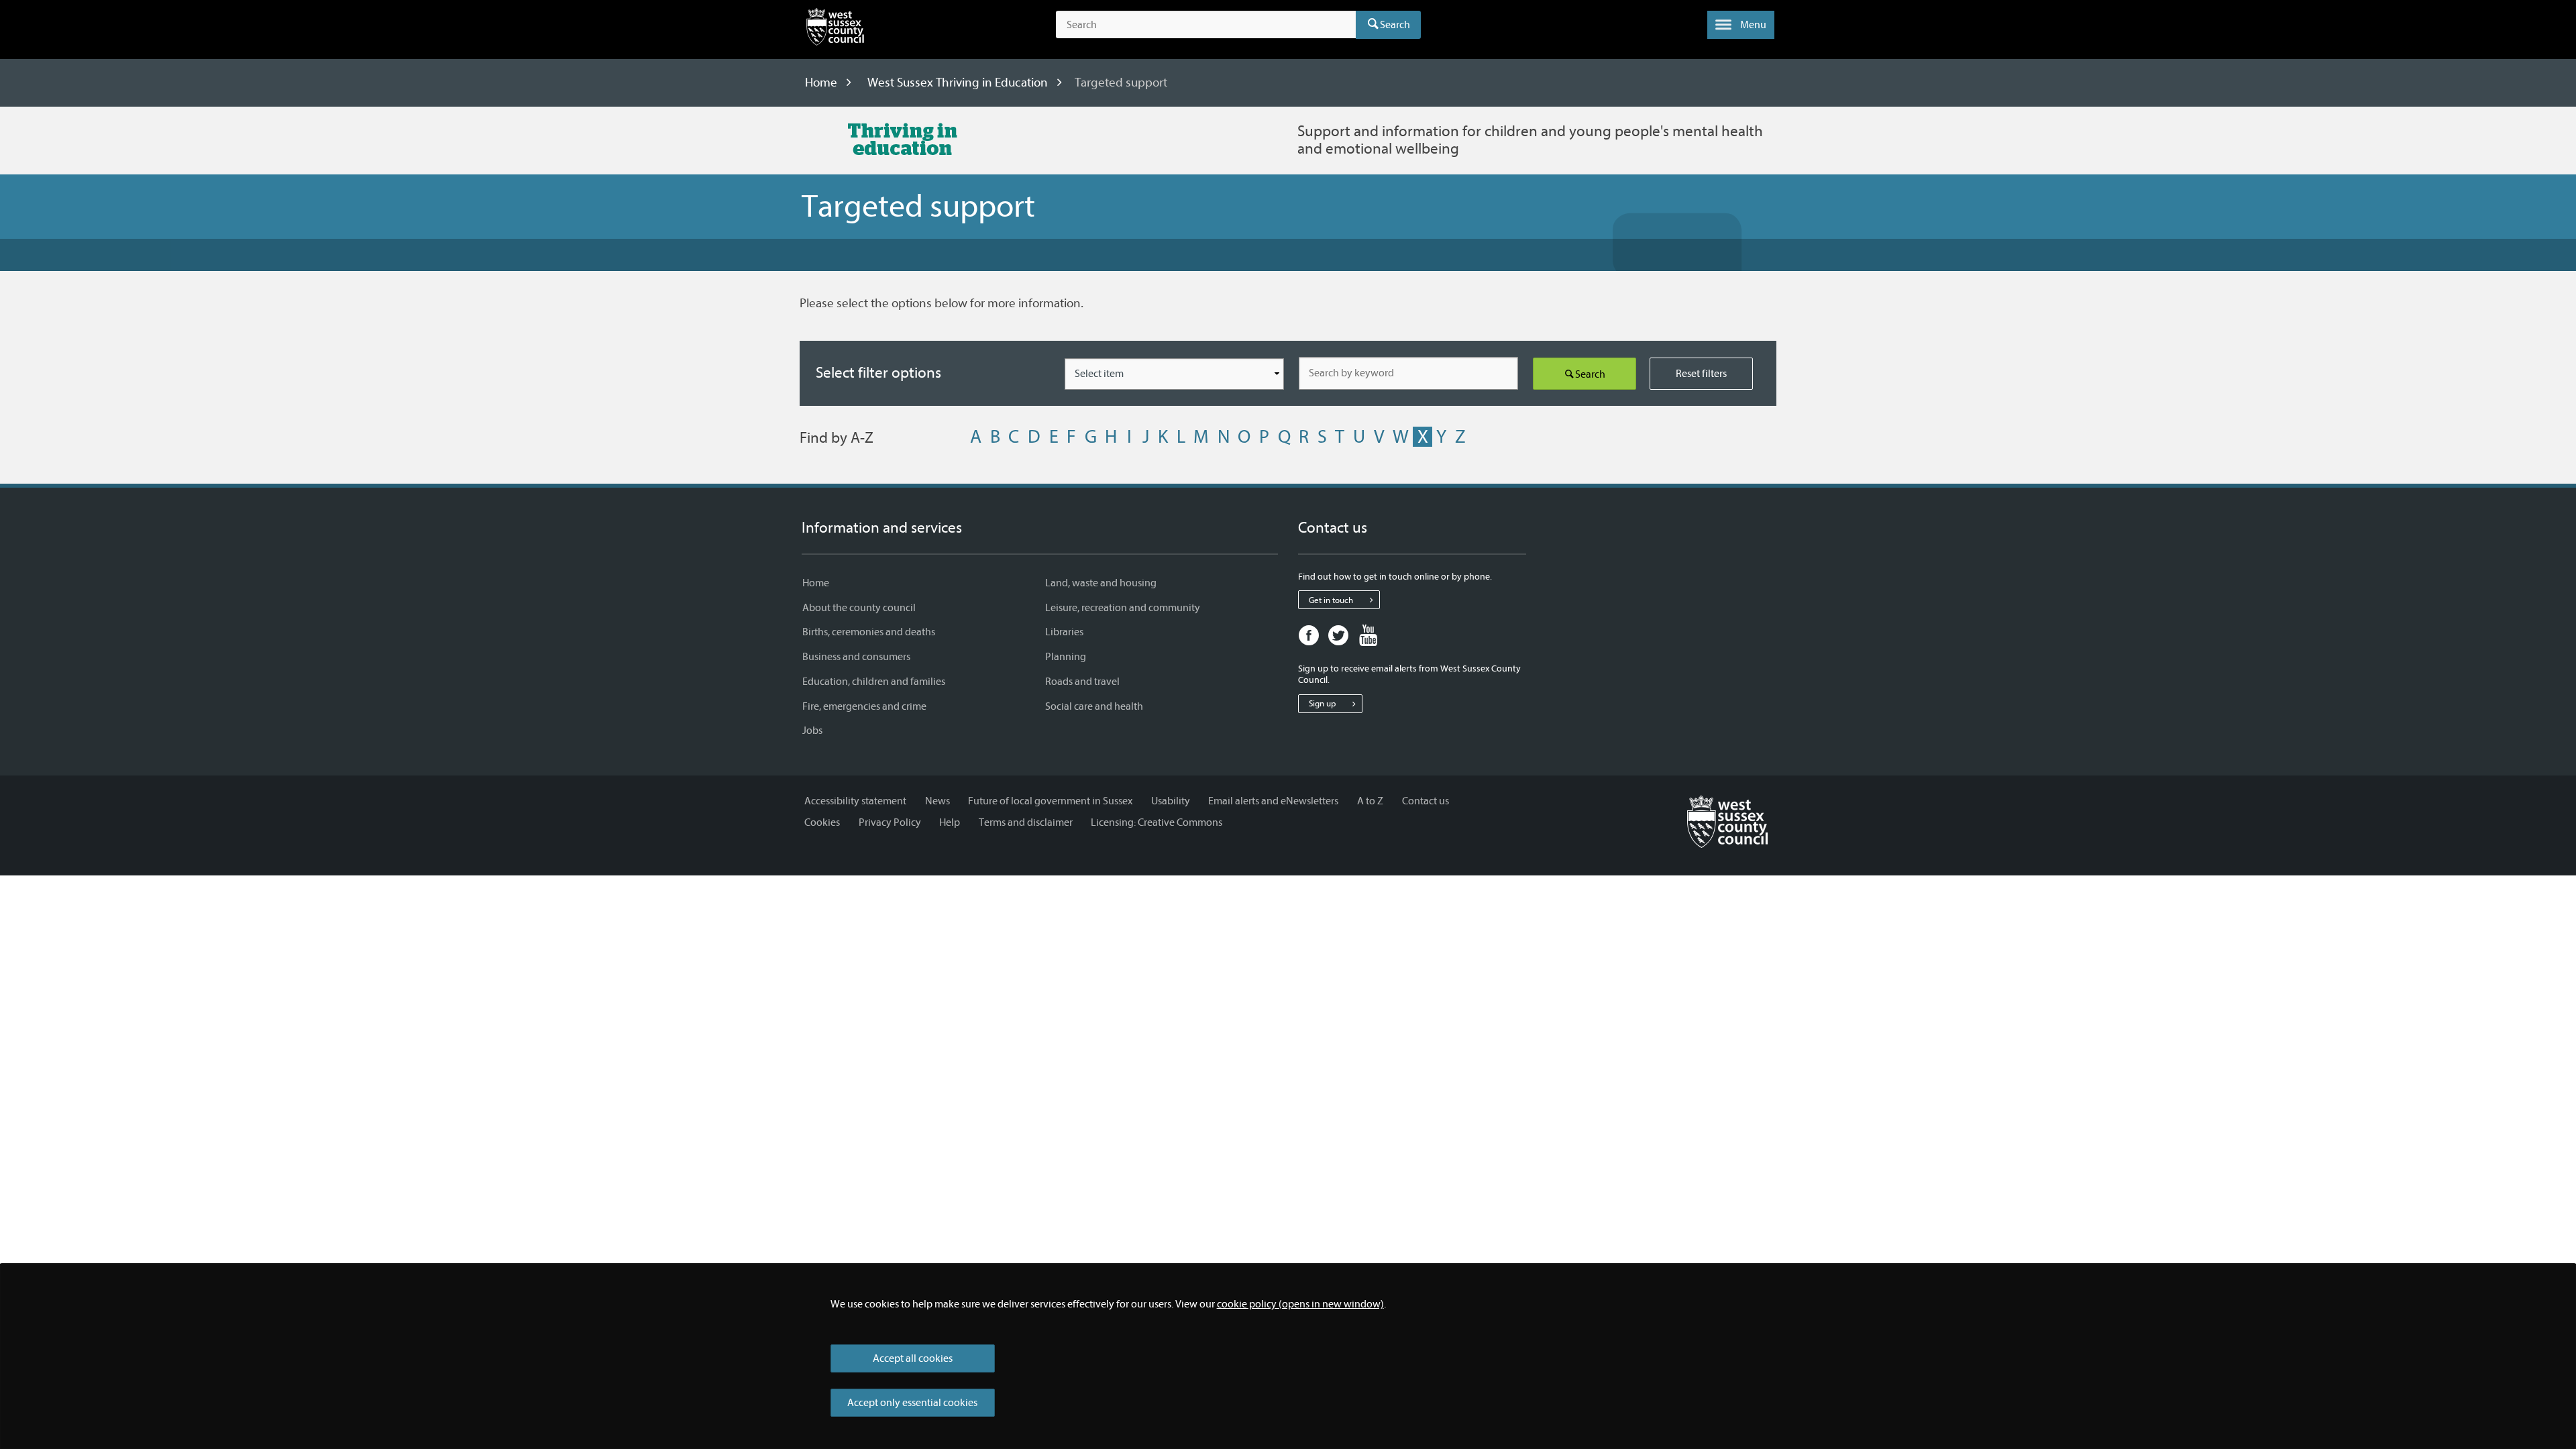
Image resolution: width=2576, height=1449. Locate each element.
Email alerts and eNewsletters (1273, 801)
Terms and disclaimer (1026, 822)
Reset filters (1701, 374)
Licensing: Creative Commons (1157, 822)
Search (1395, 25)
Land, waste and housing (1101, 583)
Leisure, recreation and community (1123, 608)
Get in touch (1331, 600)
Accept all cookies (913, 1358)
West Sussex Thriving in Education (958, 83)
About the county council (859, 608)
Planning (1066, 657)
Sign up (1322, 703)
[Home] (835, 30)
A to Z (1370, 801)
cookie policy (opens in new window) (1300, 1304)
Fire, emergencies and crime (864, 706)
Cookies (822, 822)
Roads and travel (1082, 682)
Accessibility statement (855, 801)
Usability (1171, 801)
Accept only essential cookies (912, 1403)
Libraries (1064, 632)
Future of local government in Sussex (1050, 801)
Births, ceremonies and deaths (869, 632)
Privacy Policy (890, 822)
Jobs (812, 731)
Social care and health (1094, 706)
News (937, 801)
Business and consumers (856, 657)
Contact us (1426, 801)
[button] (1741, 25)
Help (950, 822)
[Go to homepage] (1727, 820)
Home (821, 83)
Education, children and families (874, 682)
